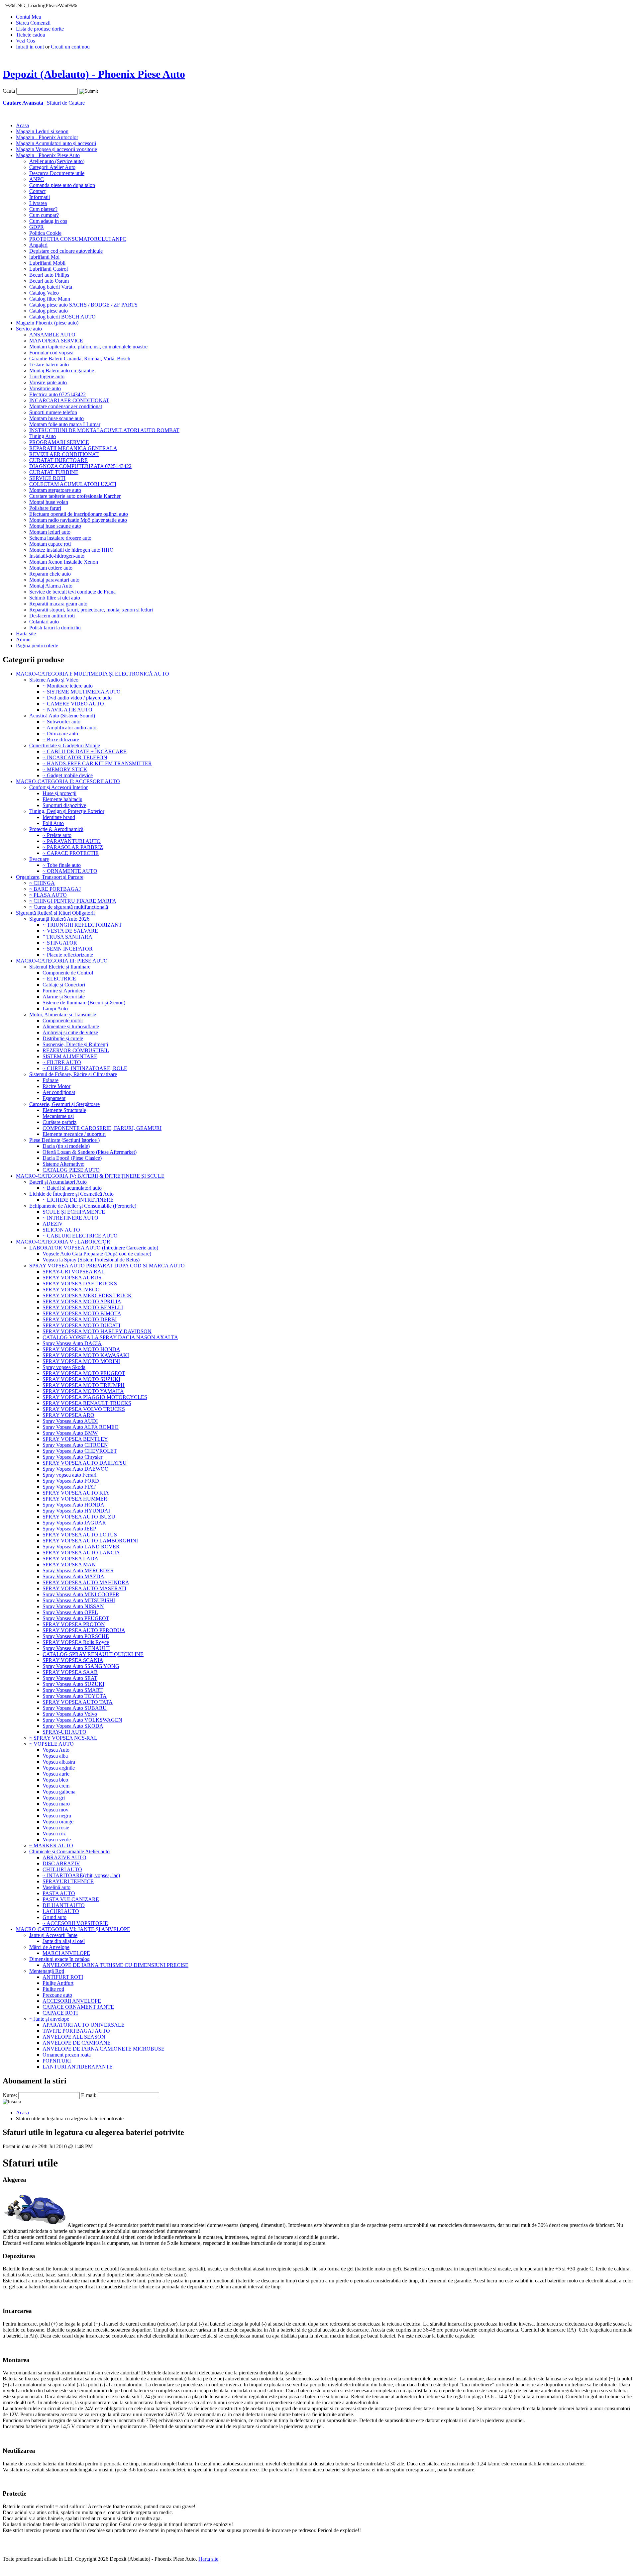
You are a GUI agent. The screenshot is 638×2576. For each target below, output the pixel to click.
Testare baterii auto (49, 365)
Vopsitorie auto (45, 388)
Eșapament (54, 1098)
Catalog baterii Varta (51, 287)
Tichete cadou (31, 35)
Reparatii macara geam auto (58, 604)
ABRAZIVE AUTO (64, 1857)
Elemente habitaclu (62, 799)
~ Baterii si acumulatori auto (72, 1188)
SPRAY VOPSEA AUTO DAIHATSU (85, 1463)
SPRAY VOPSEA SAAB (70, 1672)
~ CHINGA (42, 883)
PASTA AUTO (59, 1893)
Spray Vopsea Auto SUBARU (75, 1708)
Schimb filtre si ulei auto (55, 598)
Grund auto (54, 1917)
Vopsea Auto (56, 1750)
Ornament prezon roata (67, 2055)
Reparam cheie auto (50, 574)
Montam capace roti (50, 544)
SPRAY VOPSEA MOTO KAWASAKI (86, 1355)
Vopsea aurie (56, 1774)
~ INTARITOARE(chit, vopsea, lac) (81, 1875)
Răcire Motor (56, 1086)
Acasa (22, 2113)
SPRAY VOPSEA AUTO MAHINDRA (86, 1582)
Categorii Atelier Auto (52, 167)
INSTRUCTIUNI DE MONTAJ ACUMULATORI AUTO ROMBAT (104, 430)
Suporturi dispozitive (64, 805)
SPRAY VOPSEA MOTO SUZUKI (81, 1379)
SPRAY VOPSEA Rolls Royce (76, 1642)
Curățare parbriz (59, 1122)
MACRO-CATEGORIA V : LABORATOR (63, 1242)
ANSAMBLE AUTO (52, 335)
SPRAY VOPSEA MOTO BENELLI (83, 1307)
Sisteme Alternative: (63, 1164)
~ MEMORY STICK (65, 769)
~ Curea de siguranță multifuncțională (69, 907)
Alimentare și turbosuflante (71, 1026)
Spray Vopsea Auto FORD (71, 1481)
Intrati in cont (30, 47)
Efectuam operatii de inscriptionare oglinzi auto (79, 514)
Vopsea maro (56, 1804)
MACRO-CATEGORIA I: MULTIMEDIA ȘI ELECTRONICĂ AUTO (93, 674)
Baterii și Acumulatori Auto (58, 1182)
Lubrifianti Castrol (49, 269)
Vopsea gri (54, 1798)
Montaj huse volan (49, 502)
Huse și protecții (59, 793)
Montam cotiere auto (51, 568)
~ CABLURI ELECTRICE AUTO (80, 1236)
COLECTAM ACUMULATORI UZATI (73, 484)
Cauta (9, 91)
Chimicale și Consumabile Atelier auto (69, 1851)
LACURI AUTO (61, 1911)
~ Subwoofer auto (61, 722)
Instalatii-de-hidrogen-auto (57, 556)
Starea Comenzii (33, 23)
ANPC (37, 179)
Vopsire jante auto (48, 382)
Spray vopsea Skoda (64, 1367)
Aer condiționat (59, 1092)
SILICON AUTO (61, 1230)
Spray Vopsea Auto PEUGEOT (76, 1618)
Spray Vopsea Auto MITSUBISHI (79, 1600)
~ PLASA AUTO (48, 895)
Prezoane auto (57, 1995)
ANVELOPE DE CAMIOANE (77, 2043)
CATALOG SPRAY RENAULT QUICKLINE (93, 1654)
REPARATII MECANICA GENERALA (73, 448)
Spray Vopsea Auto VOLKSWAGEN (82, 1720)
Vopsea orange (58, 1822)
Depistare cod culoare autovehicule (66, 251)
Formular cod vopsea (51, 353)
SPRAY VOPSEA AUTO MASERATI (84, 1588)
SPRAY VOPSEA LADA (70, 1559)
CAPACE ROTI (60, 2013)
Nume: (10, 2095)
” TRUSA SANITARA (67, 937)
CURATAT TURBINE (54, 472)
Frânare (51, 1080)
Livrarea (38, 203)
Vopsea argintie (59, 1768)
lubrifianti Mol (44, 257)
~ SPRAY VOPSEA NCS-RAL (63, 1738)
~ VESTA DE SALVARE (70, 931)
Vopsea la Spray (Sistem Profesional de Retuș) (91, 1260)
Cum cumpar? (44, 215)
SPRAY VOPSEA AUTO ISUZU (79, 1517)
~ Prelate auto (57, 835)
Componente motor (63, 1020)
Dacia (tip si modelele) (66, 1146)
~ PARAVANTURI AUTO (72, 841)
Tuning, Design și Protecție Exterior (67, 811)
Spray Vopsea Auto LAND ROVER (81, 1547)
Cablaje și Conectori (64, 985)
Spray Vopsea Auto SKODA (73, 1726)
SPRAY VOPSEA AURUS (72, 1278)
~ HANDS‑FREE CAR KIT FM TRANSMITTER (97, 763)
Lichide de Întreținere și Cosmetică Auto (71, 1194)
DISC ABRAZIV (61, 1863)
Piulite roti (53, 1989)
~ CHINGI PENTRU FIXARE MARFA (73, 901)
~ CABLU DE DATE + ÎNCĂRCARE (85, 751)
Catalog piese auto (49, 311)
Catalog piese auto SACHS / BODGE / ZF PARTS (83, 305)
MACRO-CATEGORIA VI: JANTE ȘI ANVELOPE (73, 1929)
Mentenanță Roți (47, 1971)
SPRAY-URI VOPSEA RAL (74, 1272)
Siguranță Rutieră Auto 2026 (59, 919)
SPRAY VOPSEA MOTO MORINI (81, 1361)
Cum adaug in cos (48, 221)
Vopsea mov (55, 1810)
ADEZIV (53, 1224)
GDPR (37, 227)
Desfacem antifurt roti (52, 616)
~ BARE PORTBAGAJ (55, 889)
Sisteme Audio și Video (54, 680)
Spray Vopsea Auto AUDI (70, 1421)
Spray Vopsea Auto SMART (73, 1690)
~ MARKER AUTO (51, 1845)
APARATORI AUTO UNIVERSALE (84, 2025)
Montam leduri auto (50, 532)
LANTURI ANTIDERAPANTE (78, 2067)
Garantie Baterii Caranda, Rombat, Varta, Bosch (80, 359)
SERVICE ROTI (47, 478)
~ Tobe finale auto (62, 865)
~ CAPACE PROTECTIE (71, 853)
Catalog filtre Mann (50, 299)
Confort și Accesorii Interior (58, 787)
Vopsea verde (57, 1840)
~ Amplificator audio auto (69, 728)
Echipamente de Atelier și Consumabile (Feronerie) (83, 1206)
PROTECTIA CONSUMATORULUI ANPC (78, 239)
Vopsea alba (55, 1756)
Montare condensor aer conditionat (66, 406)
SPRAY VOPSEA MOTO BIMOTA (82, 1313)
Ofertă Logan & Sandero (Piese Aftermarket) (90, 1152)
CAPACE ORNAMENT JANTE (78, 2007)
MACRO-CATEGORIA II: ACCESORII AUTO (68, 781)
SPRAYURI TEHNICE (68, 1881)
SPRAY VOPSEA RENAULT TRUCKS (87, 1403)
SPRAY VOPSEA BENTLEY (75, 1439)
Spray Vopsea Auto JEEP (69, 1529)
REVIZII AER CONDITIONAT (64, 454)
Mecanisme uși (58, 1116)
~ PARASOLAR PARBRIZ (73, 847)
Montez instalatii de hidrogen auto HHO (71, 550)
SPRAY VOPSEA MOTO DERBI (80, 1319)
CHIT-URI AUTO (62, 1869)
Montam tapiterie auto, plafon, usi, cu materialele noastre (88, 347)
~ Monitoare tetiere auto (68, 686)
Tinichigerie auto (47, 376)
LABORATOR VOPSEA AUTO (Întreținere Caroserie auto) (94, 1248)
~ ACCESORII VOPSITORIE (75, 1923)
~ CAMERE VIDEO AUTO (73, 704)
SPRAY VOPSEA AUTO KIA (76, 1493)
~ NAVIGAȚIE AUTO (67, 710)
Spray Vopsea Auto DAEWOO (76, 1469)
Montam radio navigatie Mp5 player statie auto (78, 520)
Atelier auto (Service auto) (57, 161)
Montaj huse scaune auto (55, 526)
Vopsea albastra (59, 1762)
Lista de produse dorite (40, 29)
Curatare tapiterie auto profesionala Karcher (75, 496)
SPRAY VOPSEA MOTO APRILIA (82, 1301)
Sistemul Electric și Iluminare (60, 967)
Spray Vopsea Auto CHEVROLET (80, 1451)
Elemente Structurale (64, 1110)
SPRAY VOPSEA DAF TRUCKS (80, 1284)
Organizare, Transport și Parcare (50, 877)
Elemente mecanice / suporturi (74, 1134)
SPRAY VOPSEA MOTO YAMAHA (83, 1391)
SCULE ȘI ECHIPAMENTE (74, 1212)
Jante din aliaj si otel (64, 1941)
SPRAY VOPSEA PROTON (74, 1624)
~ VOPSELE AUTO (52, 1744)
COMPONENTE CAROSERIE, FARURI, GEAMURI (102, 1128)
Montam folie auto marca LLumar (65, 424)
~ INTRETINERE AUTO (70, 1218)
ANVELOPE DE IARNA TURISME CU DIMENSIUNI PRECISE (115, 1965)
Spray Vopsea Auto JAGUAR (74, 1523)
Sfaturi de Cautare (66, 103)
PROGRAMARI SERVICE (59, 442)
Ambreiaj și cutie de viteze (70, 1032)
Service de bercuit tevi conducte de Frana (72, 592)
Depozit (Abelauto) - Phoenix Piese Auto (94, 74)
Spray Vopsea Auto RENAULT (76, 1648)
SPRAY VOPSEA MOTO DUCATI (81, 1325)
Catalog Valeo (44, 293)
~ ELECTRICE (59, 979)
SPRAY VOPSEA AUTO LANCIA (81, 1553)
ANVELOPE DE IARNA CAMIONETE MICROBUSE (104, 2049)
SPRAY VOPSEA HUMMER (75, 1499)
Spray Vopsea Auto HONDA (73, 1505)
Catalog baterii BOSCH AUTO (62, 317)
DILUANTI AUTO (64, 1905)
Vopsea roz (54, 1834)
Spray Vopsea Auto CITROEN (75, 1445)
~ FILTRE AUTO (62, 1062)
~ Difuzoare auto (60, 734)
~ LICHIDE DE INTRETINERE (78, 1200)
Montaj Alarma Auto (51, 586)
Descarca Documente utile (57, 173)
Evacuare (39, 859)
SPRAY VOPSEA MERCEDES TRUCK (87, 1295)
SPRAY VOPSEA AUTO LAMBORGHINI (90, 1541)
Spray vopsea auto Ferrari (69, 1475)
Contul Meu (29, 17)
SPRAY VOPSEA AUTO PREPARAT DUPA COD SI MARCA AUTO (107, 1266)
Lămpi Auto (55, 1009)
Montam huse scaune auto (56, 418)
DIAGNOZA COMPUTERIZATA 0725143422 (80, 466)
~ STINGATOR (60, 943)
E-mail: (89, 2095)
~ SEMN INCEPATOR (68, 949)
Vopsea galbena (59, 1792)
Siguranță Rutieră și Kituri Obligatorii (55, 913)
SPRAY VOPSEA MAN (69, 1564)
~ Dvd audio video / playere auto (77, 698)
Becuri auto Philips (49, 275)
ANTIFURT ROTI (63, 1977)
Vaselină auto (56, 1887)
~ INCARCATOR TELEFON (75, 757)
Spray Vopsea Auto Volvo (70, 1714)
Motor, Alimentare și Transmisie (63, 1014)
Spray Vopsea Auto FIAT (69, 1487)
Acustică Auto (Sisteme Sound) (62, 716)
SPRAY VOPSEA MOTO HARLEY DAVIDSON (97, 1331)
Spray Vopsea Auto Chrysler (72, 1457)
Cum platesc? (43, 209)
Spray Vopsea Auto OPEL (70, 1612)
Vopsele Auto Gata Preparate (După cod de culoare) (97, 1254)
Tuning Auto (43, 436)
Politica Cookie (45, 233)
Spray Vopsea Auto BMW (70, 1433)
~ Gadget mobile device (68, 775)
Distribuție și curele (63, 1038)
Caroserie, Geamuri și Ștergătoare (64, 1104)
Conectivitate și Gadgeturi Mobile (65, 745)
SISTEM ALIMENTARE (70, 1056)
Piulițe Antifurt (58, 1983)
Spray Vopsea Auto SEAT (70, 1678)
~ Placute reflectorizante (68, 955)
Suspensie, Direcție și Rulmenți (75, 1044)
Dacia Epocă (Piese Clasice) (72, 1158)
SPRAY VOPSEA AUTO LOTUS (80, 1535)
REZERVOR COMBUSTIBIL (76, 1050)
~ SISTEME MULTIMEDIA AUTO (82, 692)
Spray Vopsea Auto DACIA (72, 1343)
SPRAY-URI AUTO (64, 1732)
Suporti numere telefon (53, 412)
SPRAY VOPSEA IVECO (71, 1289)
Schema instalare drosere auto (60, 538)
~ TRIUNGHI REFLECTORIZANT (82, 925)
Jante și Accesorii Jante (53, 1935)
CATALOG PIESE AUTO (71, 1170)
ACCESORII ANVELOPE (72, 2001)
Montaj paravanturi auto (54, 580)
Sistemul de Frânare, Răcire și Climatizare (73, 1074)
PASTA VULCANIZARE (71, 1899)
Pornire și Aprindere (64, 991)
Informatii (40, 197)
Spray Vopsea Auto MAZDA (73, 1576)
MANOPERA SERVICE (56, 341)
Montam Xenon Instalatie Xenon (64, 562)
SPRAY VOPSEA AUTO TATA (78, 1702)
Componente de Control (68, 973)
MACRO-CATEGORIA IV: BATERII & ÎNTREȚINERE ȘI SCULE (90, 1176)
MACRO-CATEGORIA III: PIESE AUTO (62, 961)
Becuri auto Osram (49, 281)
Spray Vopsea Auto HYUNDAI (76, 1511)
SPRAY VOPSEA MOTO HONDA (81, 1349)
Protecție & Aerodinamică (56, 829)
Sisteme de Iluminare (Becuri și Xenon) (84, 1003)
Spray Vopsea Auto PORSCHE (76, 1636)
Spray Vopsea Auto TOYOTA (75, 1696)
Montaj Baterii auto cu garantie (62, 370)
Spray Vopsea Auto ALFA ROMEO (81, 1427)
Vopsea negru (57, 1816)
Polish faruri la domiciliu (55, 628)
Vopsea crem (56, 1786)
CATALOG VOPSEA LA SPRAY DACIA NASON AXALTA (110, 1337)
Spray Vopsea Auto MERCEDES (78, 1570)
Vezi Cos (25, 41)
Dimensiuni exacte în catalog (59, 1959)
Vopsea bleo (55, 1780)
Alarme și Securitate (64, 997)
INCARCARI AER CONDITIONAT (69, 400)
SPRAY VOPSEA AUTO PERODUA (84, 1630)
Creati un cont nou (70, 47)
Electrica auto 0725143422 (57, 394)
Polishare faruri (45, 508)
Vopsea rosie (56, 1828)
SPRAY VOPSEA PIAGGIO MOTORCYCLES (95, 1397)
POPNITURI (57, 2061)
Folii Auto (53, 823)
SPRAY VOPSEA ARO (68, 1415)
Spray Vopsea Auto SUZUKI (73, 1684)
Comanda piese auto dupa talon (62, 185)
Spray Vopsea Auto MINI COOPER (81, 1594)
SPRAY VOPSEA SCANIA (73, 1660)
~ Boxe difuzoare (61, 739)
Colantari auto (44, 622)
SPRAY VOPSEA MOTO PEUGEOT (84, 1373)
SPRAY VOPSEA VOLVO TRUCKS (84, 1409)
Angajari (38, 245)
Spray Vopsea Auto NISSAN (73, 1606)
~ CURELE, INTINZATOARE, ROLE (85, 1068)
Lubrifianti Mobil (47, 263)
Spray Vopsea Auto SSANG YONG (81, 1666)
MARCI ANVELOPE (66, 1953)
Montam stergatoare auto (55, 490)
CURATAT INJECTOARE (58, 460)
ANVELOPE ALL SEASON (74, 2037)
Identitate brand (59, 817)
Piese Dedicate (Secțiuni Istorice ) (64, 1140)
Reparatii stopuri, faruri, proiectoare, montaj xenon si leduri (91, 610)
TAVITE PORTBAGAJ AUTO (76, 2031)
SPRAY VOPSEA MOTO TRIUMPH (84, 1385)
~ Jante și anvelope (49, 2019)
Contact (37, 191)
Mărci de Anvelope (49, 1947)
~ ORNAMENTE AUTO (70, 871)
